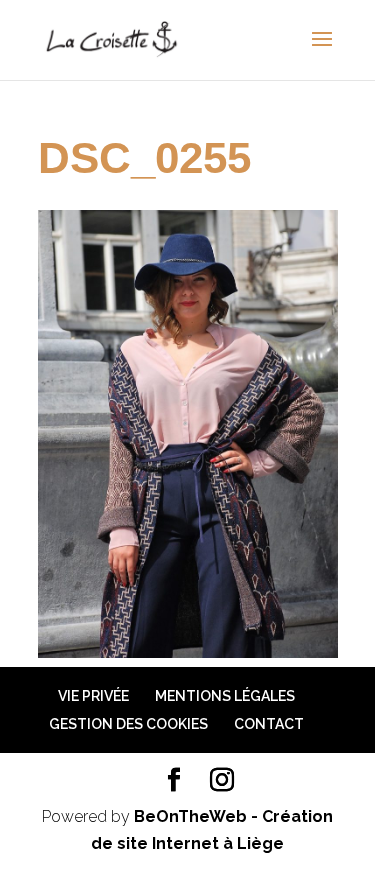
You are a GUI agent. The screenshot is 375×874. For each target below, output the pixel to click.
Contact (269, 724)
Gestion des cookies (128, 724)
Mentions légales (225, 696)
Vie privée (93, 696)
